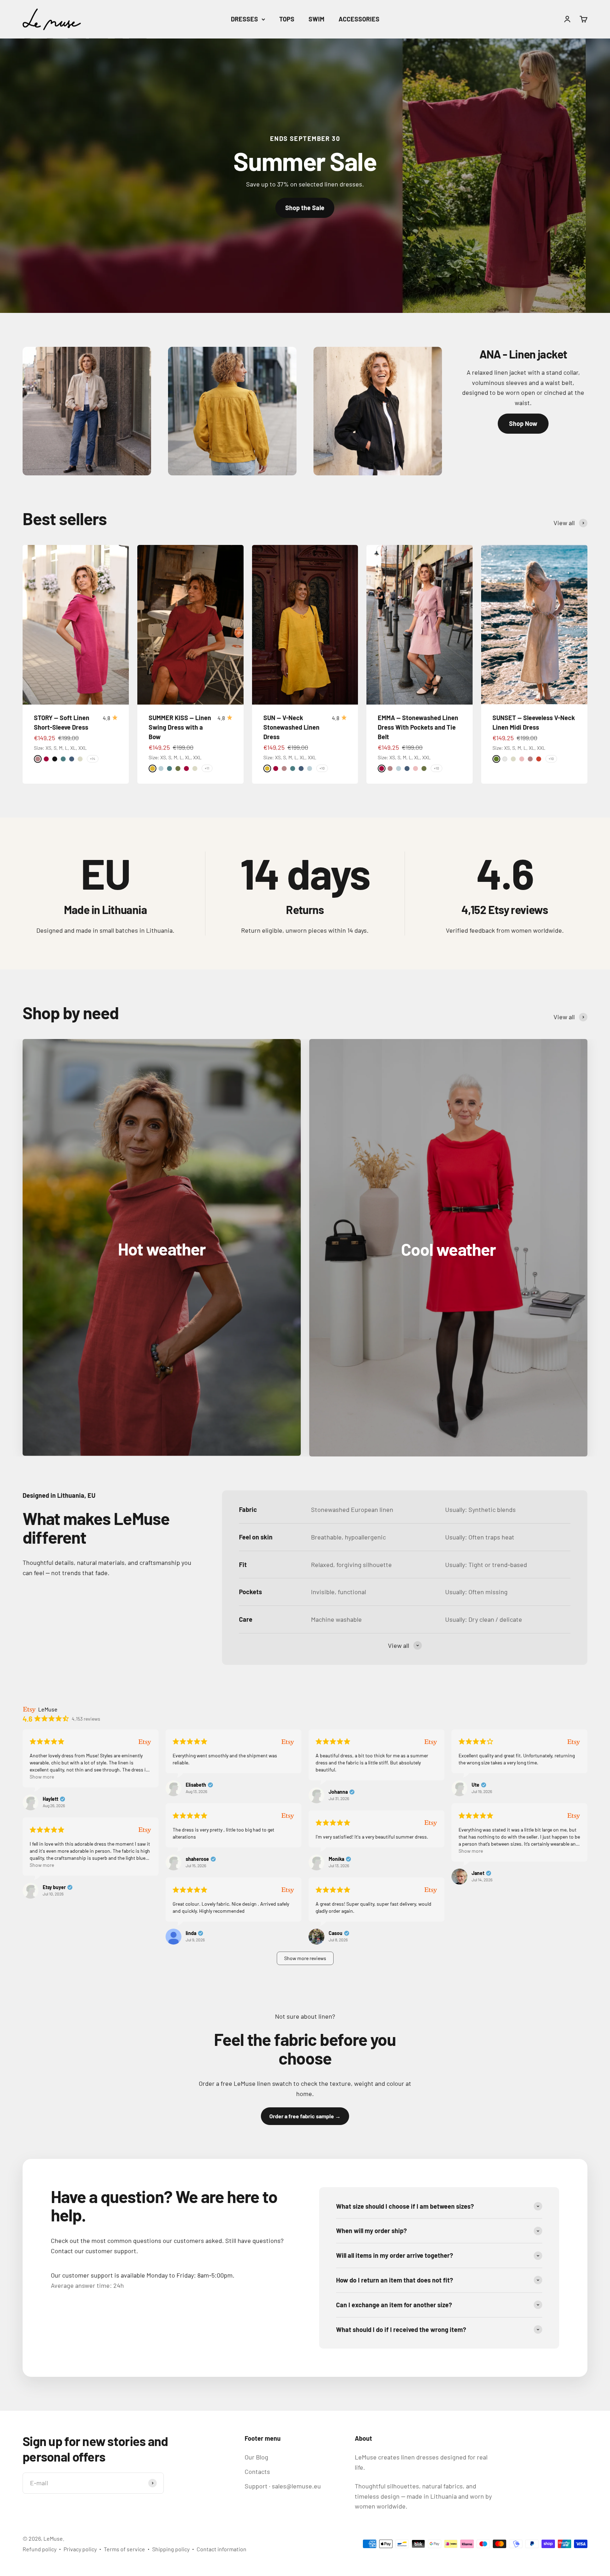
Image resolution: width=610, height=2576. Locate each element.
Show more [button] (42, 1777)
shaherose (197, 1859)
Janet (478, 1873)
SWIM (316, 19)
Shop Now (523, 423)
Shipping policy (171, 2549)
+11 (207, 768)
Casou (336, 1933)
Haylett (50, 1799)
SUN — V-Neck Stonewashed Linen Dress (291, 727)
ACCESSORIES (359, 19)
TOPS (287, 19)
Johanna (338, 1792)
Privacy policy (80, 2549)
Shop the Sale (305, 208)
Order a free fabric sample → (305, 2116)
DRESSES (244, 19)
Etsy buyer (54, 1887)
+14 (93, 759)
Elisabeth (196, 1785)
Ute (476, 1785)
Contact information (222, 2549)
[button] (305, 1958)
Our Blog (256, 2457)
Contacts (257, 2471)
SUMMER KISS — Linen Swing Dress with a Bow (180, 727)
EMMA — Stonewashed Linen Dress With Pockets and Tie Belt (418, 727)
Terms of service (124, 2549)
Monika (336, 1859)
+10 (322, 768)
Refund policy (40, 2549)
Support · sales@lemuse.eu (283, 2486)
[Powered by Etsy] (145, 1742)
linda (191, 1933)
